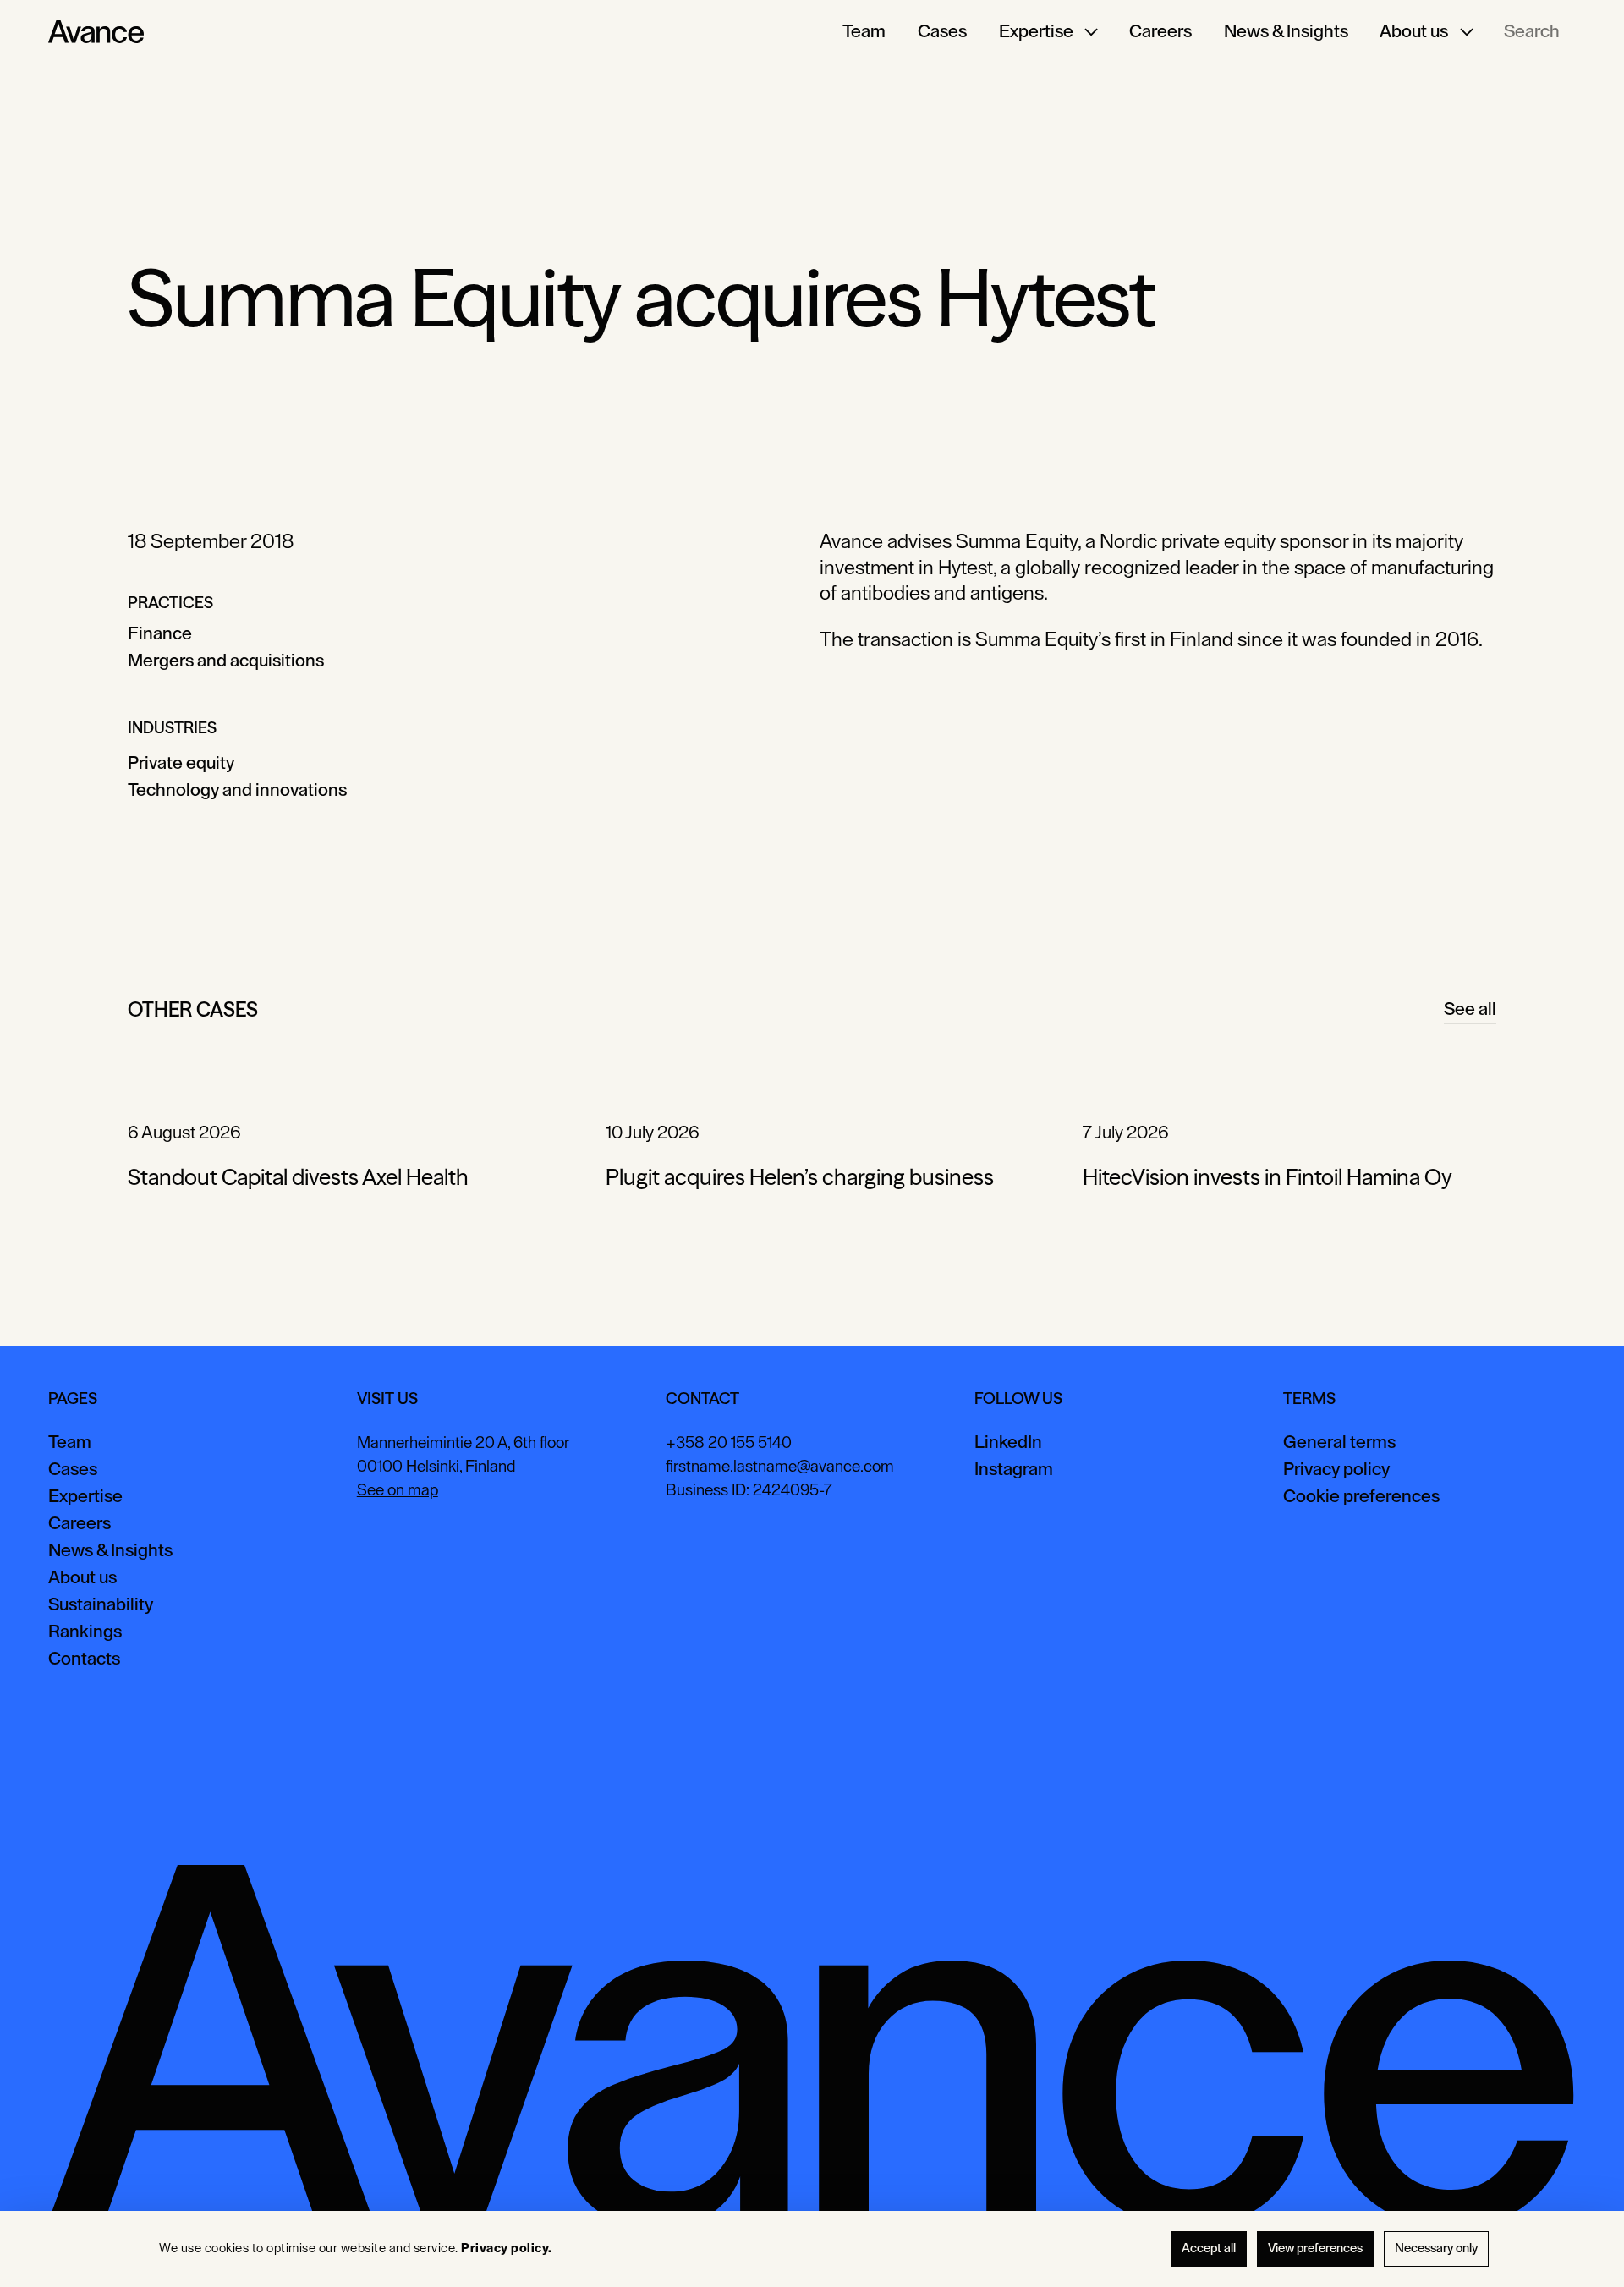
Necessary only (1436, 2249)
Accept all (1209, 2249)
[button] (1048, 32)
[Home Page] (96, 32)
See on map (398, 1490)
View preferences (1315, 2249)
